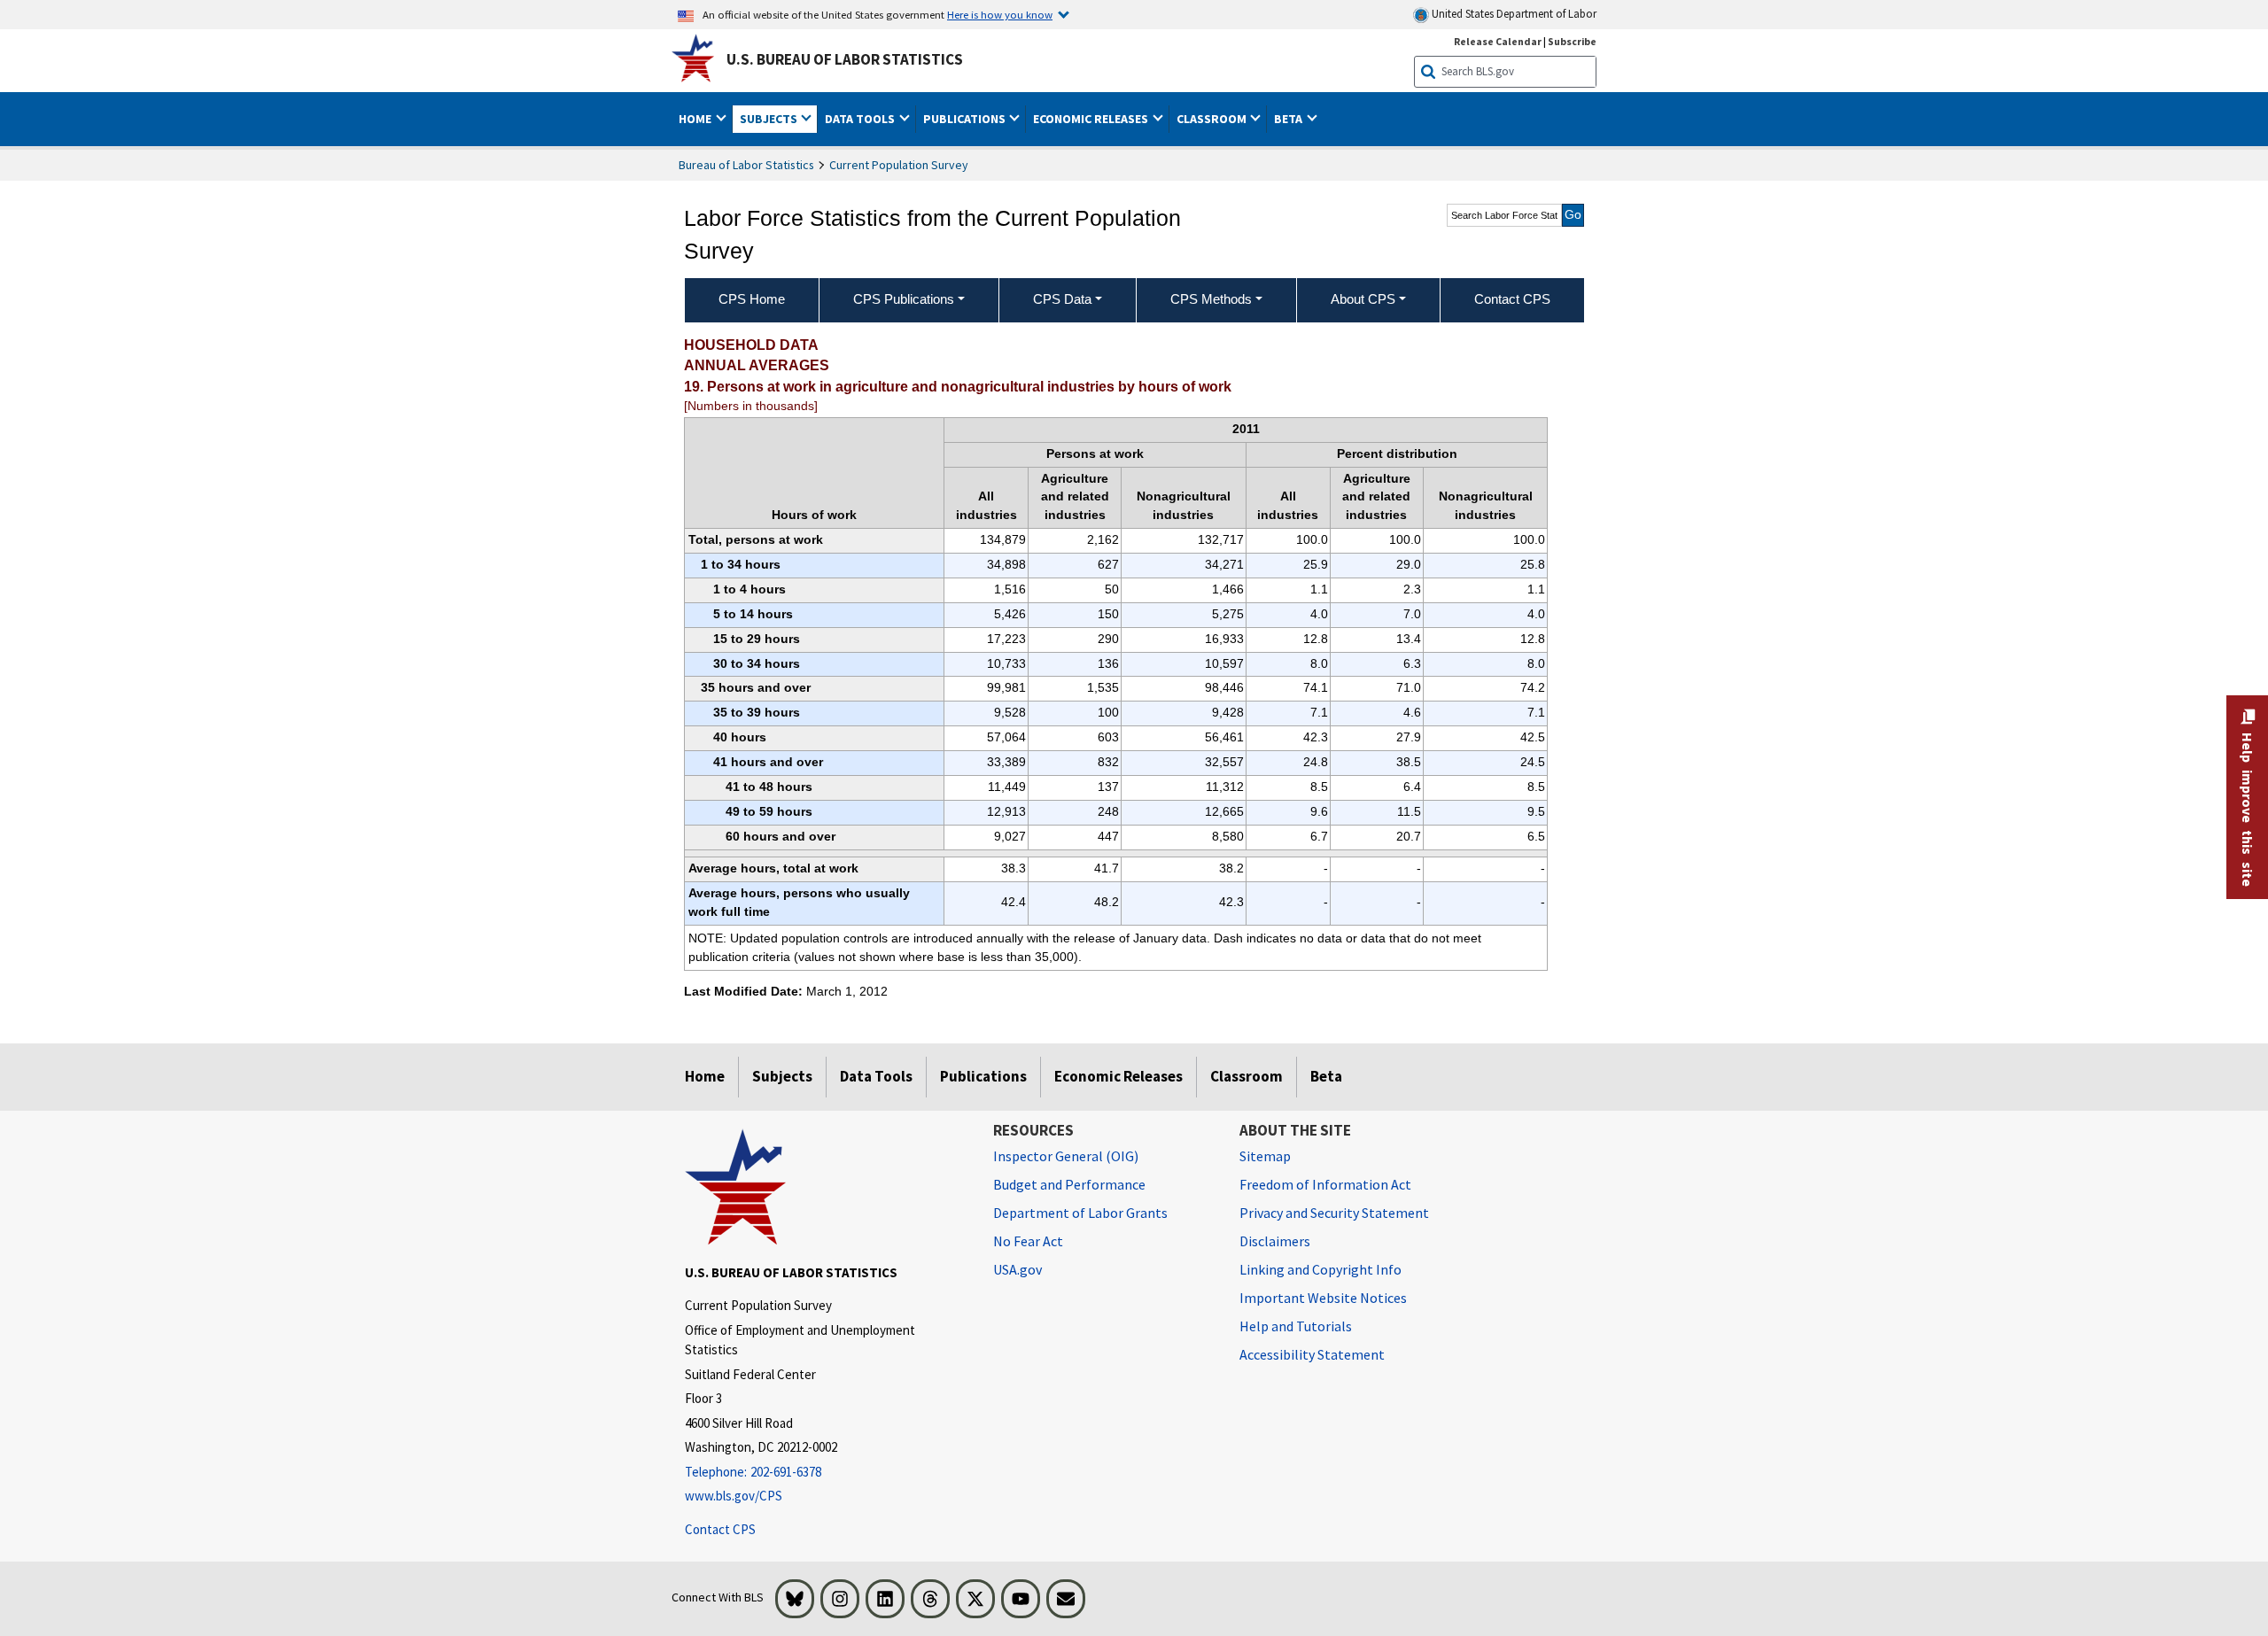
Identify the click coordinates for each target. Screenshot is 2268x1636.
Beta (1326, 1076)
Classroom (1247, 1076)
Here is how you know (1000, 14)
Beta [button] (1289, 119)
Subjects (782, 1076)
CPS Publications (904, 299)
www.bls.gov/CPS (734, 1496)
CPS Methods (1211, 299)
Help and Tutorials (1296, 1326)
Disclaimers (1275, 1241)
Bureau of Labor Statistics (746, 165)
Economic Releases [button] (1092, 119)
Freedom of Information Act (1325, 1184)
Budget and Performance (1069, 1184)
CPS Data (1062, 299)
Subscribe (1572, 41)
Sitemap (1265, 1156)
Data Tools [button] (861, 119)
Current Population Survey (899, 165)
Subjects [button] (770, 119)
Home (705, 1076)
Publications (983, 1076)
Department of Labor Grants (1080, 1213)
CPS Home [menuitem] (752, 299)
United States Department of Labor (1513, 14)
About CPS (1363, 299)
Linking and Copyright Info (1320, 1269)
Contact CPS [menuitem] (1512, 299)
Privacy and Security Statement (1334, 1213)
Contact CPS (720, 1529)
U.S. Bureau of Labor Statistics (845, 59)
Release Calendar (1498, 41)
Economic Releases (1118, 1076)
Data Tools (876, 1076)
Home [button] (696, 119)
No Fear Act (1028, 1241)
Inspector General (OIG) (1066, 1156)
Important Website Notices (1323, 1298)
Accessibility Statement (1312, 1354)
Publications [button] (966, 119)
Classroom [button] (1213, 119)
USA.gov (1017, 1269)
